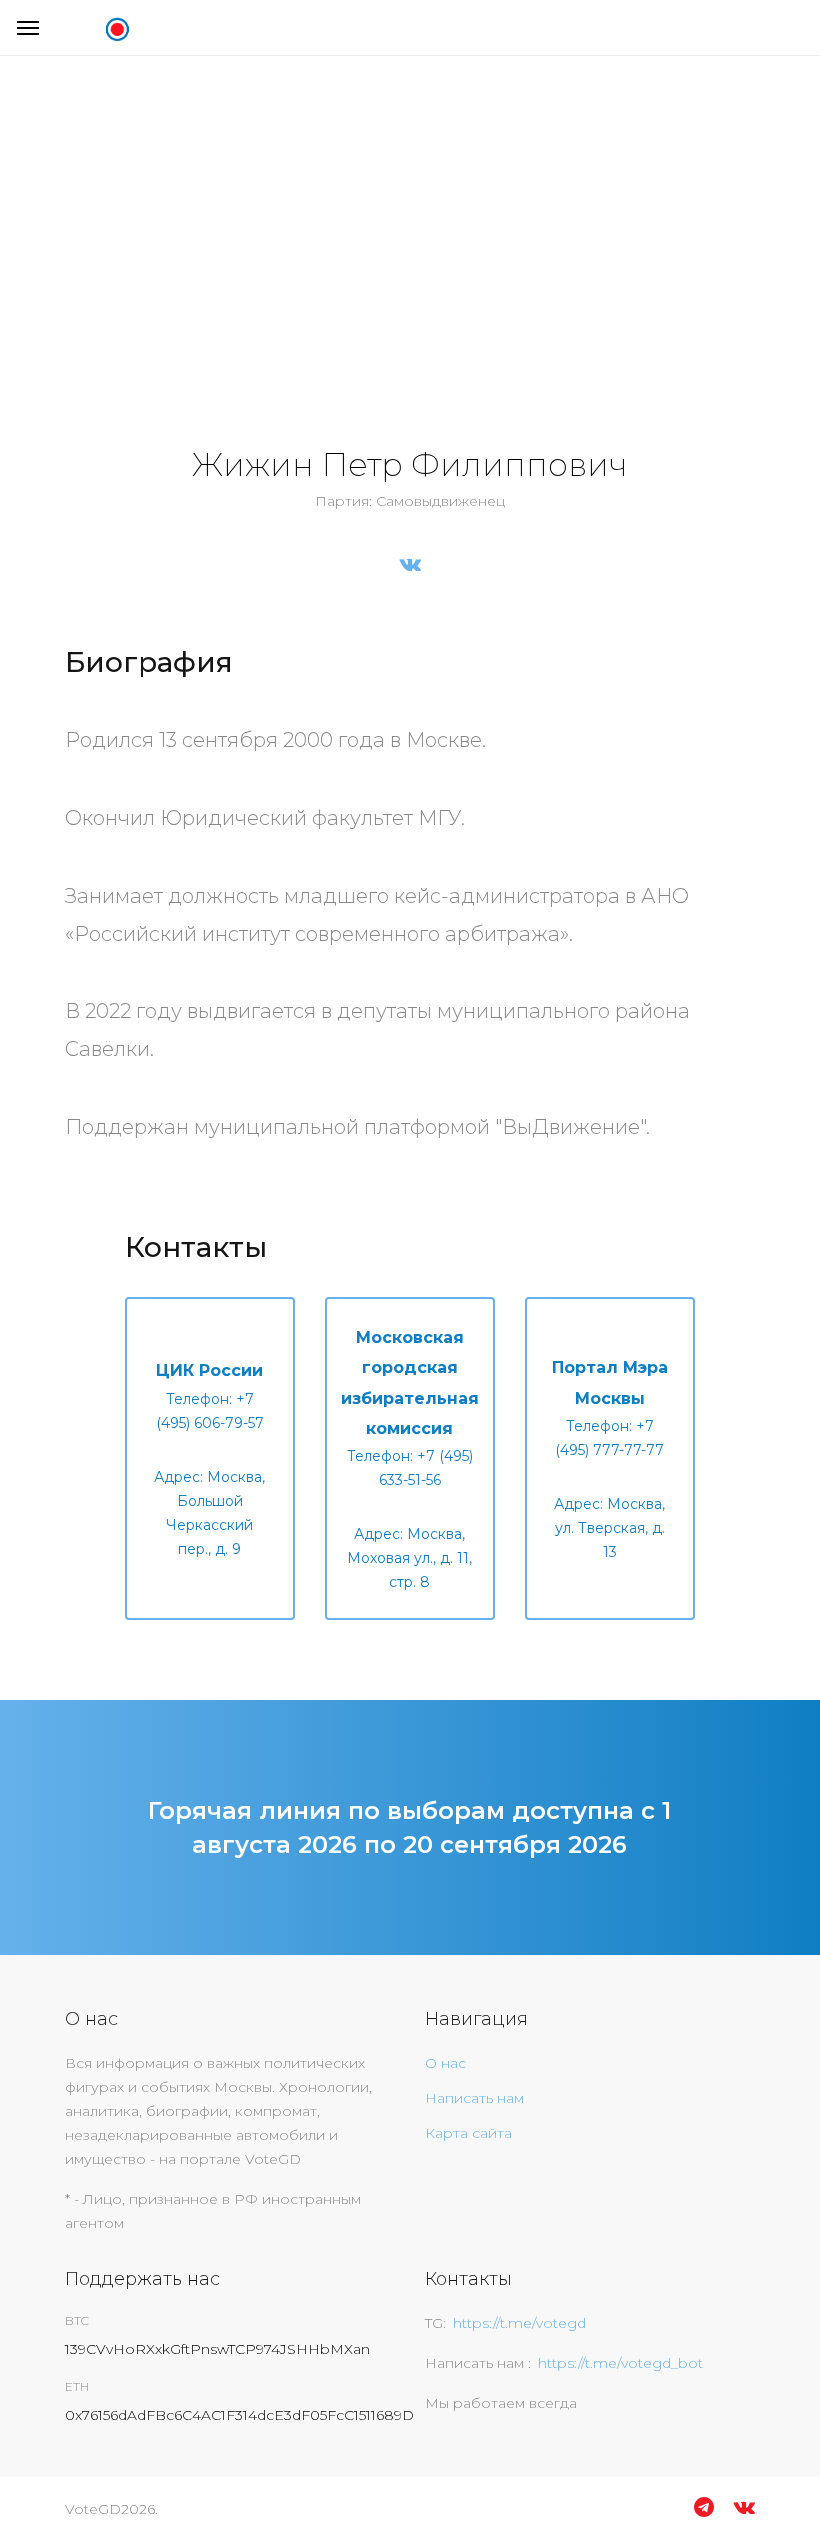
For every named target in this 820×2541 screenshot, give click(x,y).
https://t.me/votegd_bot (620, 2363)
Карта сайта (468, 2133)
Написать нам (474, 2098)
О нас (445, 2063)
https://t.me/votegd (519, 2323)
